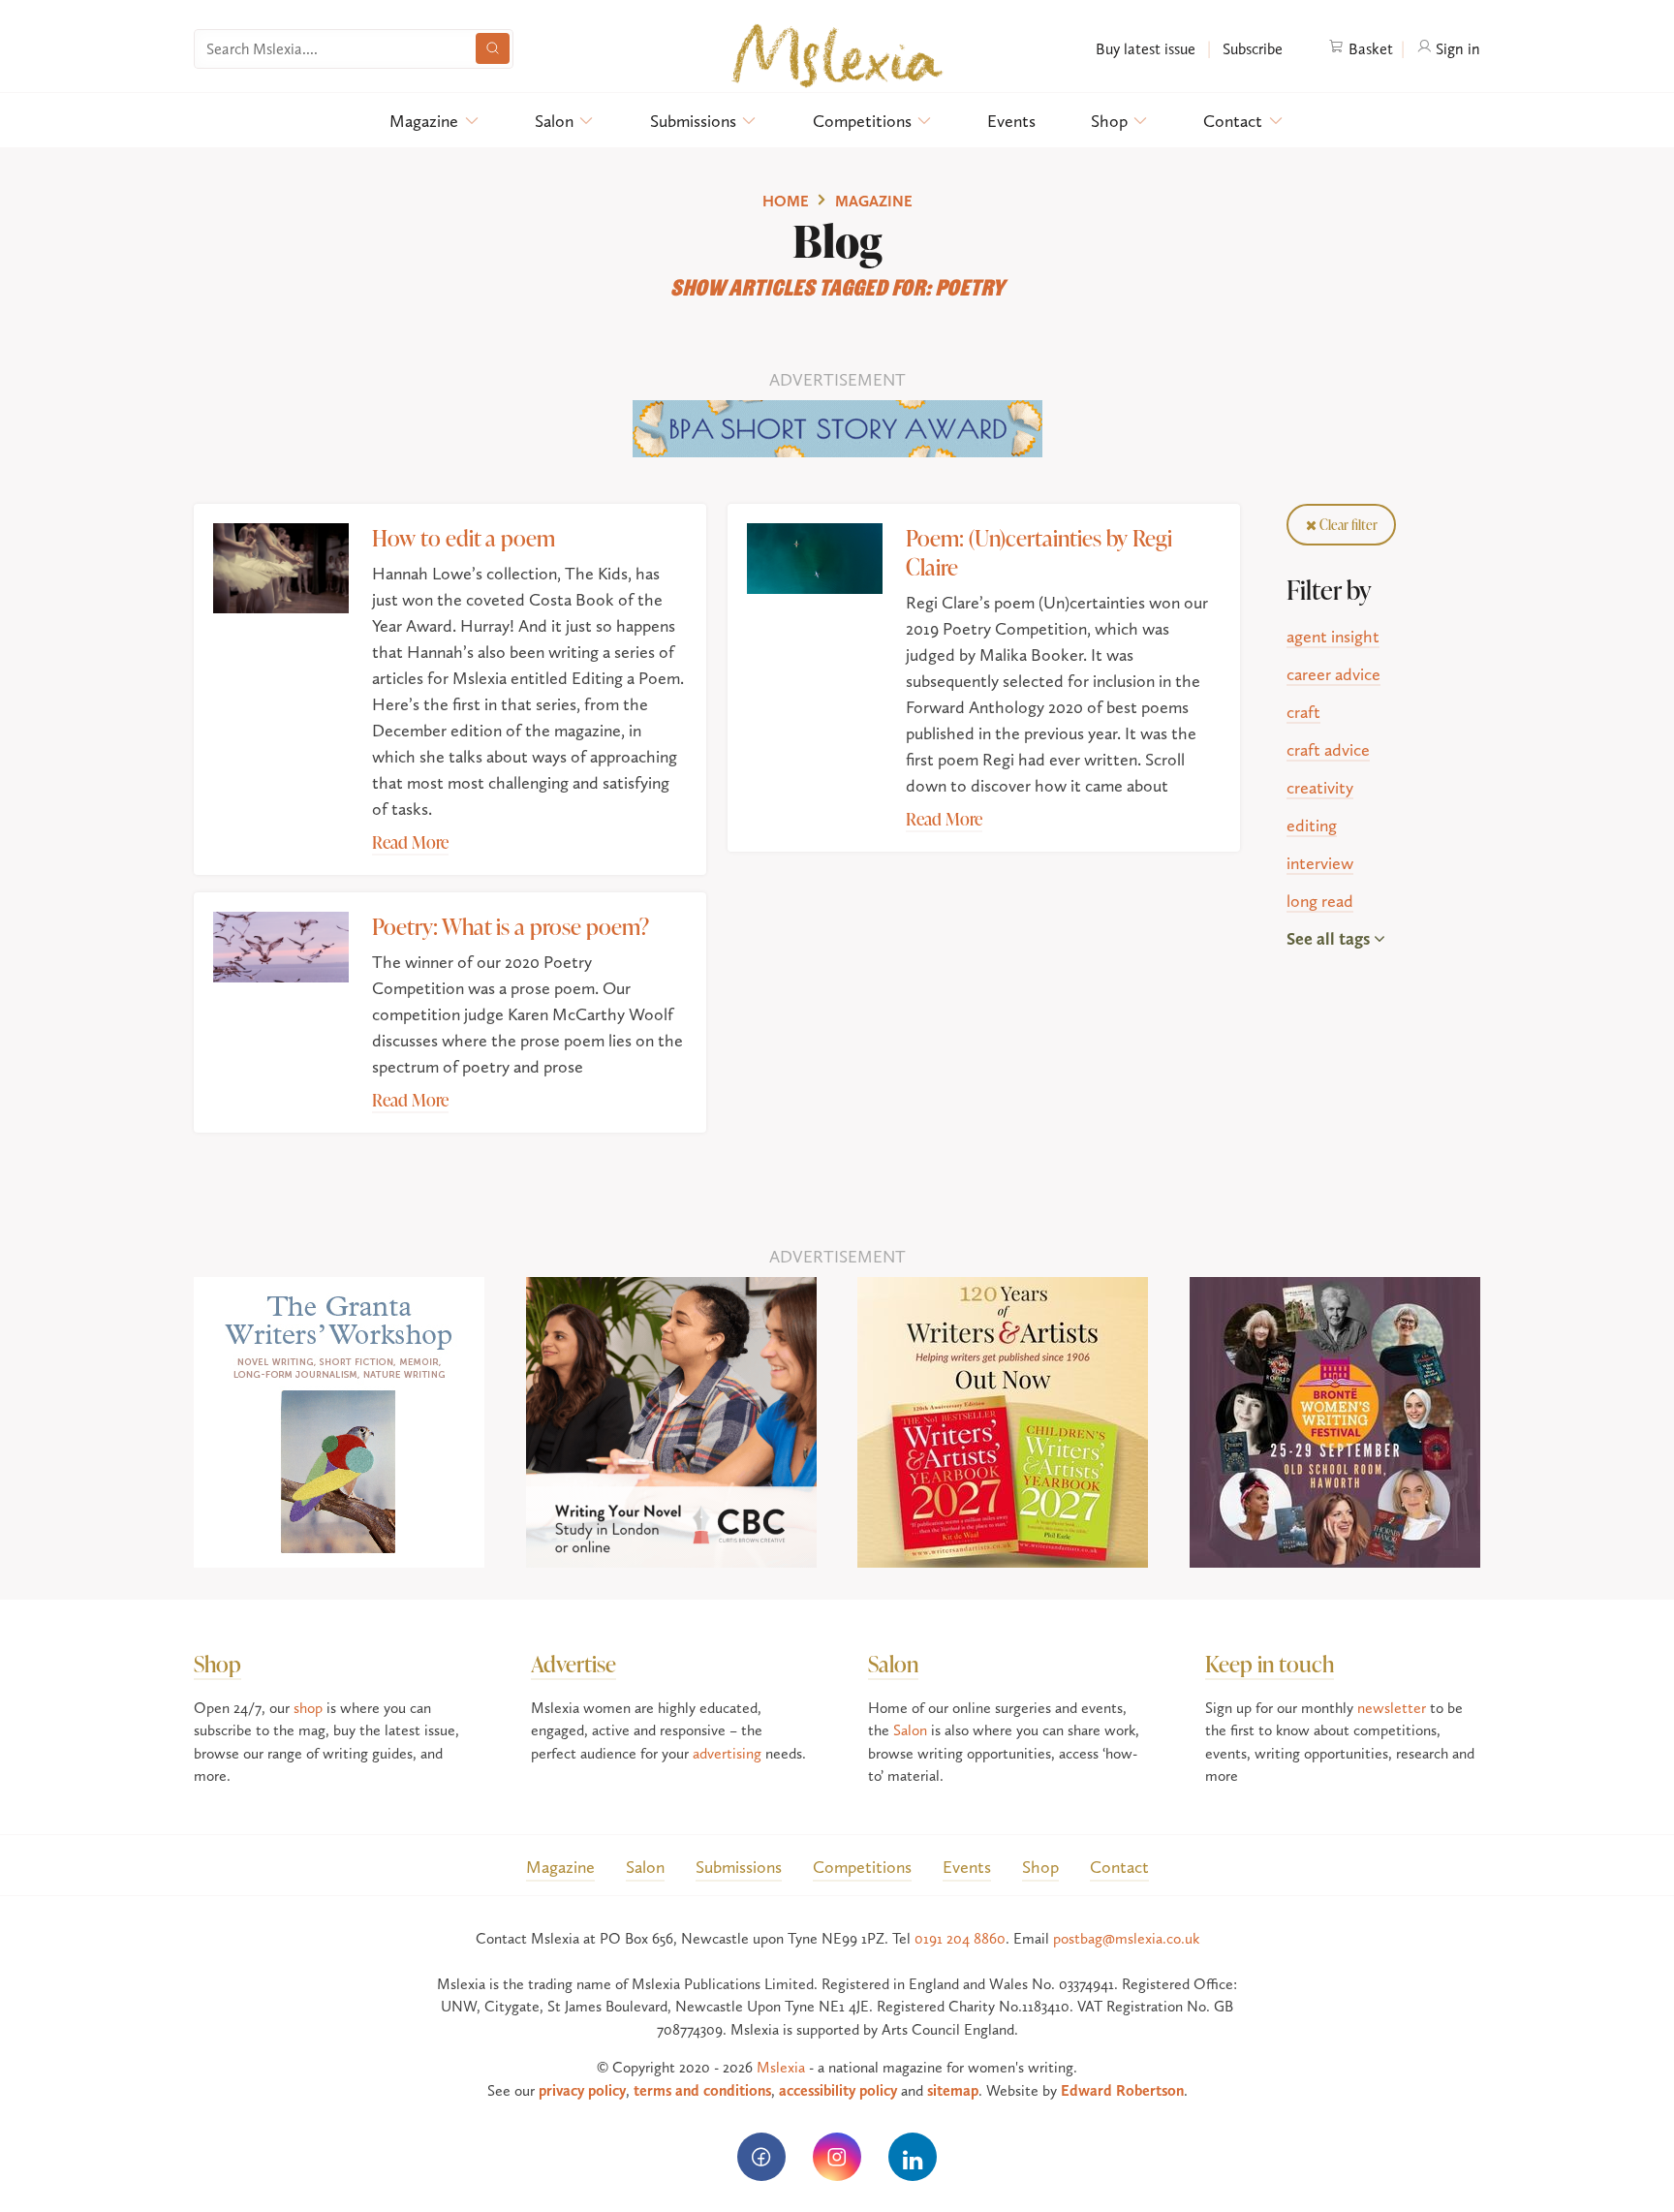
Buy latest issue (1146, 49)
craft (1303, 712)
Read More (410, 842)
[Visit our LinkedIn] (913, 2157)
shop (308, 1708)
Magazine (424, 121)
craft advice (1328, 749)
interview (1320, 863)
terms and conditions (702, 2090)
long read (1320, 901)
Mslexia (781, 2067)
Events (1011, 121)
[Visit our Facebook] (761, 2157)
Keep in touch (1270, 1663)
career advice (1333, 674)
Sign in (1456, 49)
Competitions (862, 121)
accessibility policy (838, 2090)
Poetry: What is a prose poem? (511, 926)
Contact (1233, 121)
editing (1312, 825)
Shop (1109, 121)
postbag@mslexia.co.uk (1126, 1938)
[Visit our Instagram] (837, 2157)
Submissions (693, 121)
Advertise (573, 1663)
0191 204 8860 (960, 1938)
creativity (1320, 787)
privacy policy (582, 2090)
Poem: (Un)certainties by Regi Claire (1039, 552)
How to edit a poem (464, 537)
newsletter (1392, 1708)
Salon (554, 121)
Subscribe (1251, 49)
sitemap (953, 2090)
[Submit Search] (493, 48)
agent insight (1333, 636)
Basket (1369, 49)
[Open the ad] (837, 426)
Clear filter (1347, 525)
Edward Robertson (1122, 2090)
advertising (727, 1753)
